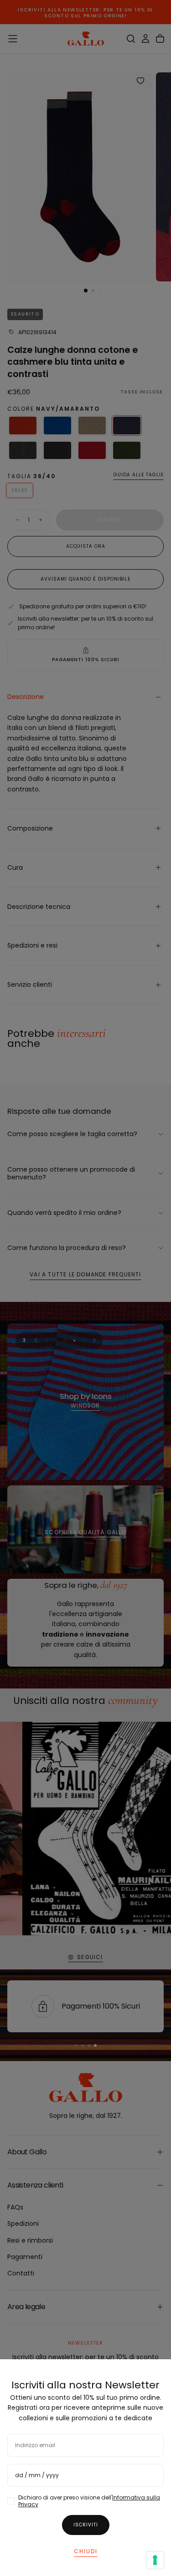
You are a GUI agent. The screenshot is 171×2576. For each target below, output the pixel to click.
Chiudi (86, 2551)
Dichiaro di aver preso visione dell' (89, 2501)
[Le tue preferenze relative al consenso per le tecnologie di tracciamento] (155, 2560)
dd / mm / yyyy (37, 2475)
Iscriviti (86, 2525)
